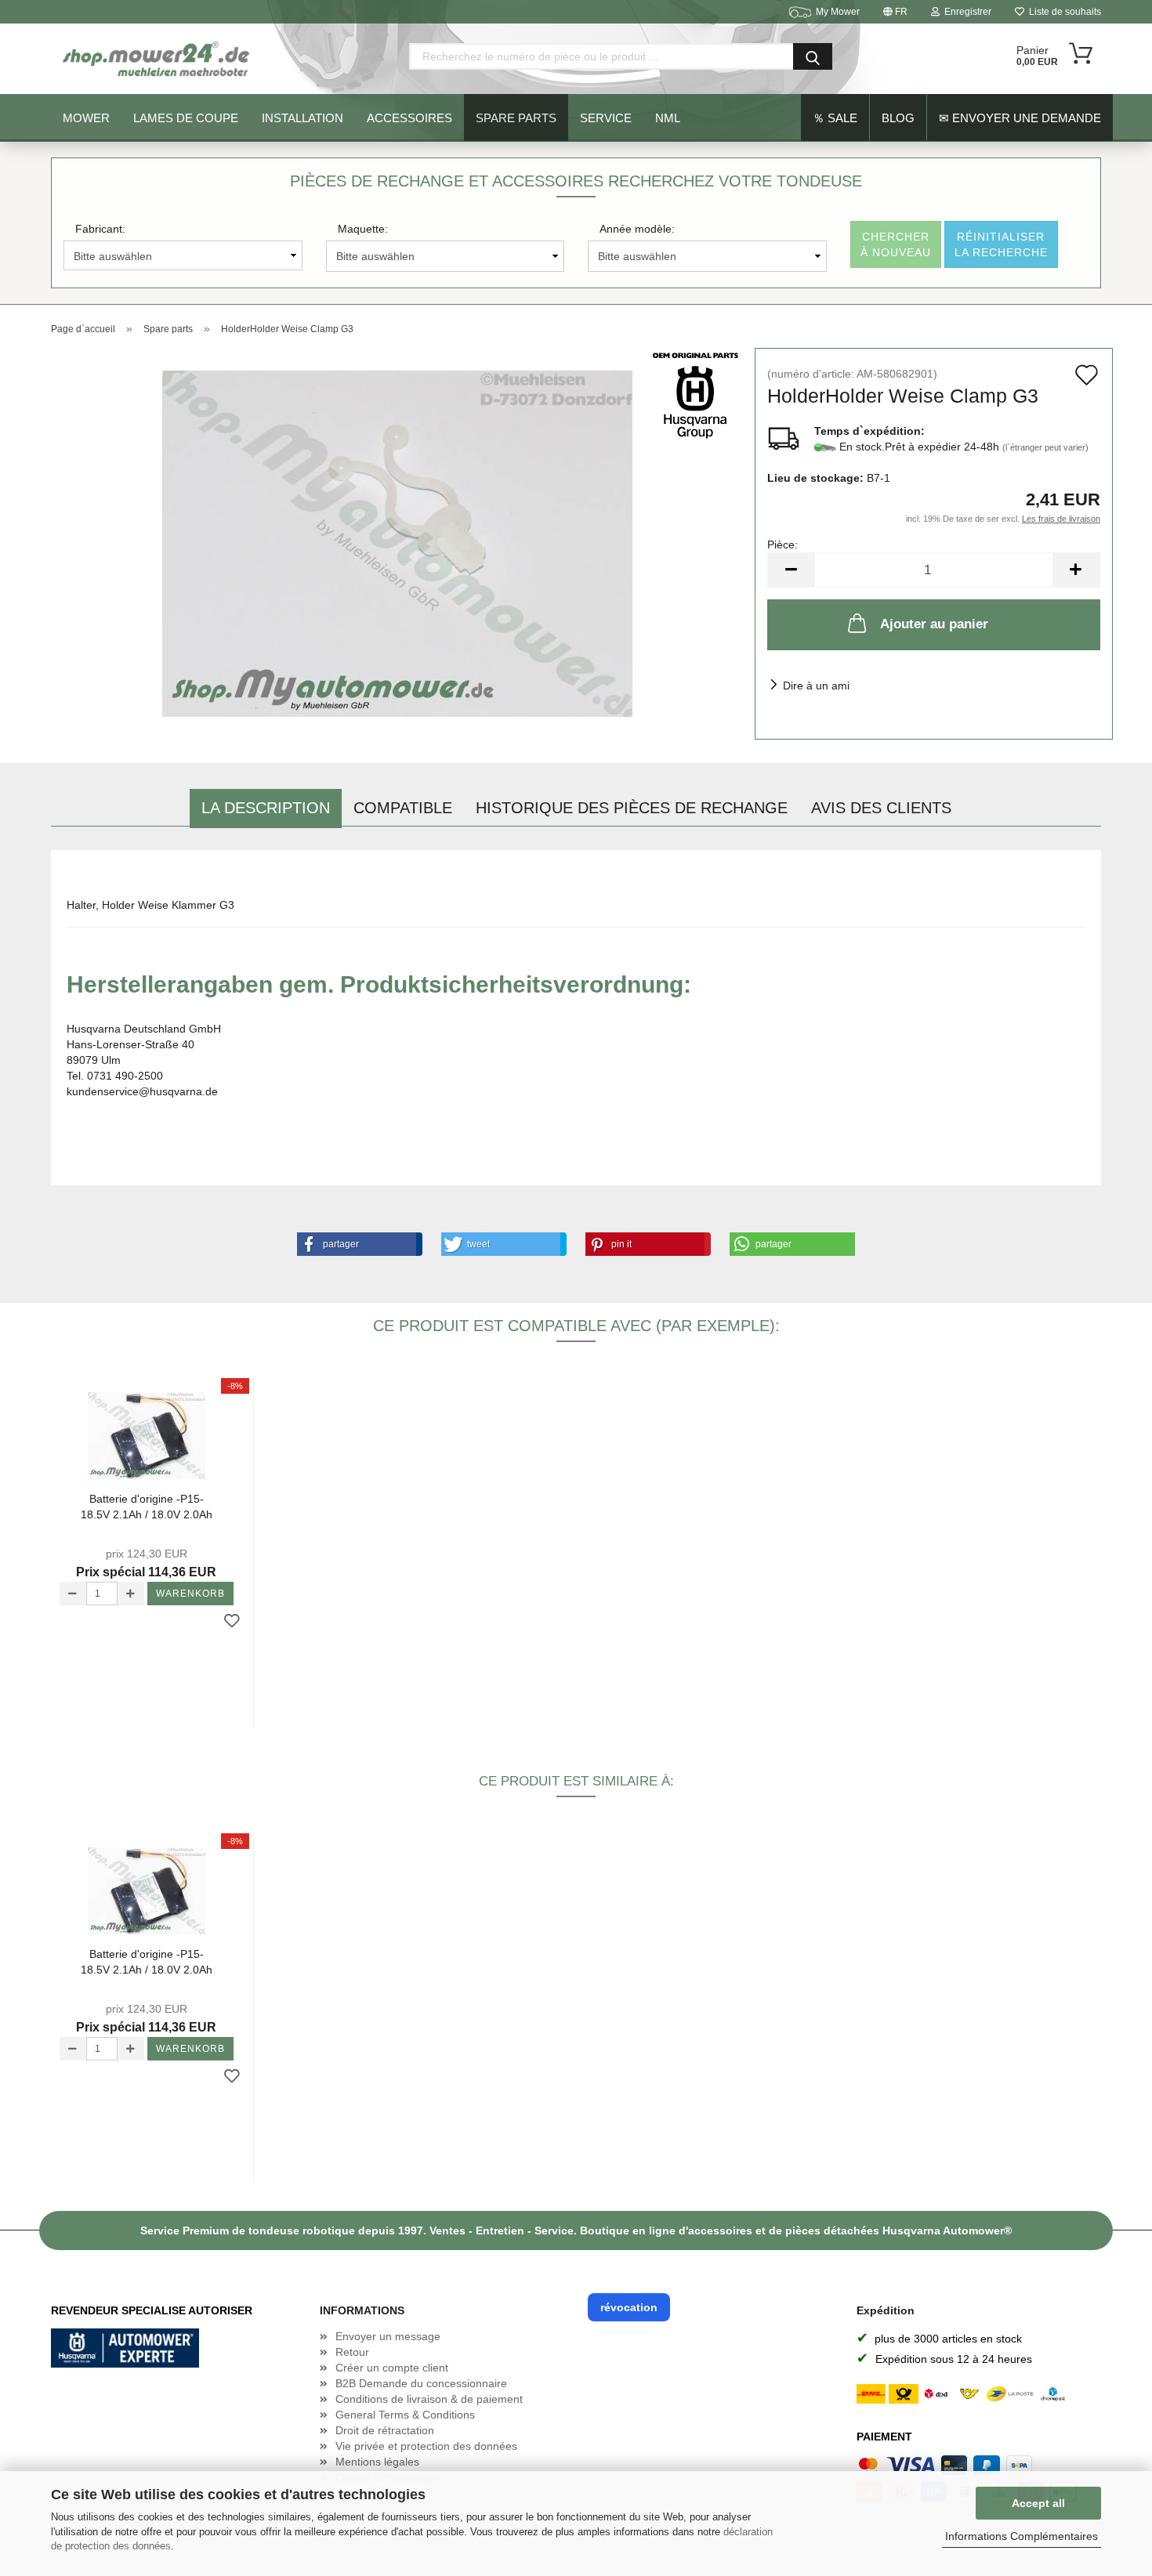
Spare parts (516, 118)
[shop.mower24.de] (158, 59)
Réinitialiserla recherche (1001, 244)
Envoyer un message (388, 2336)
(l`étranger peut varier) (1045, 447)
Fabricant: (100, 229)
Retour (352, 2352)
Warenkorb (190, 1594)
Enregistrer (965, 12)
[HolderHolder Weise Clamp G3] (397, 543)
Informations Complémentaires (1022, 2536)
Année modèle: (637, 229)
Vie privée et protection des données (426, 2446)
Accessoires (409, 118)
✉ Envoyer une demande (1020, 118)
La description (266, 808)
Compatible (403, 808)
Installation (302, 118)
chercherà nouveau (896, 244)
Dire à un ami (816, 686)
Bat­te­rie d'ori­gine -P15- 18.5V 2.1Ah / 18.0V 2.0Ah (147, 1507)
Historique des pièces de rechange (632, 808)
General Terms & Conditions (405, 2415)
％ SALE (835, 118)
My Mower (838, 12)
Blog (898, 118)
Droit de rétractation (385, 2430)
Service (606, 118)
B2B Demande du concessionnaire (421, 2383)
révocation (629, 2307)
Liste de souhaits (1063, 12)
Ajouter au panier (934, 624)
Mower (86, 118)
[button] (357, 1244)
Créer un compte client (392, 2368)
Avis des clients (881, 808)
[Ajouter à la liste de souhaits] (232, 1622)
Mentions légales (377, 2462)
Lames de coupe (186, 118)
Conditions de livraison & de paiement (429, 2399)
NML (668, 118)
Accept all (1038, 2503)
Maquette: (363, 229)
